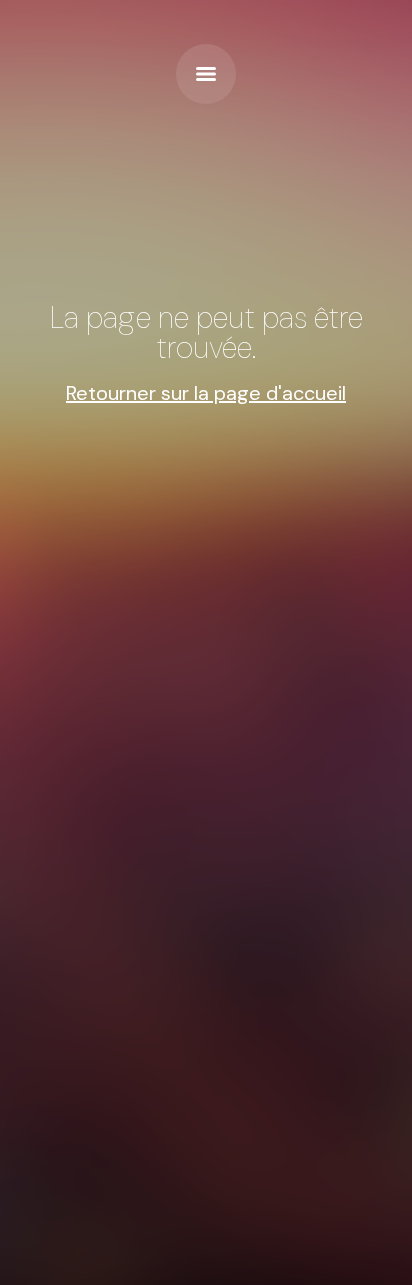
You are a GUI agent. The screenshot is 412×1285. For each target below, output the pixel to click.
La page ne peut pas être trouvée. (206, 332)
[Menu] (206, 74)
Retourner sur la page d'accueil (206, 393)
